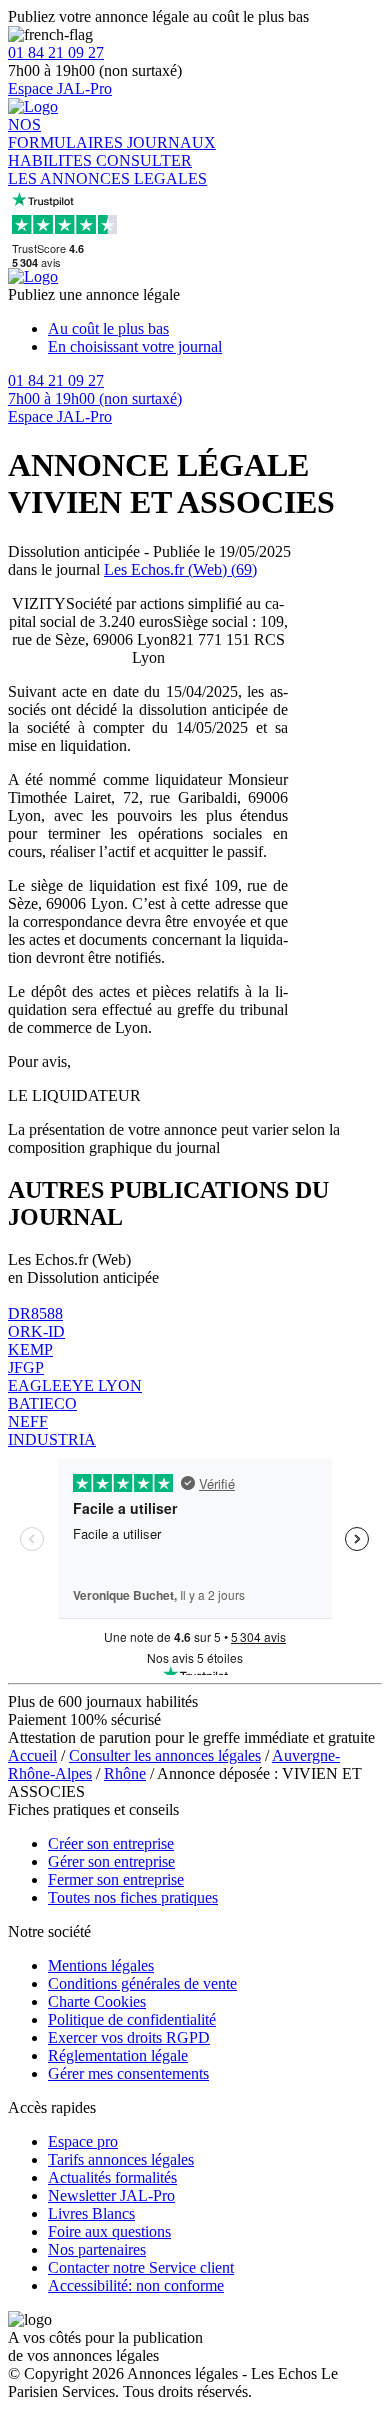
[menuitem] (215, 329)
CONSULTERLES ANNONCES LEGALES (107, 169)
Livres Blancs (91, 2213)
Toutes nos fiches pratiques (133, 1897)
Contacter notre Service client (141, 2267)
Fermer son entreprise (116, 1879)
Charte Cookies (97, 2001)
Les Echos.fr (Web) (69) (180, 569)
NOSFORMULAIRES (67, 133)
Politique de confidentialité (132, 2019)
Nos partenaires (97, 2249)
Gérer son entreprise (111, 1861)
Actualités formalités (112, 2177)
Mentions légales (101, 1965)
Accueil (32, 1755)
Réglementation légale (118, 2055)
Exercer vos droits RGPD (129, 2037)
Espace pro (83, 2141)
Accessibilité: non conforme (136, 2285)
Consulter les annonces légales (165, 1755)
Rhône (125, 1773)
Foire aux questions (109, 2231)
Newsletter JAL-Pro (111, 2195)
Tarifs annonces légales (121, 2159)
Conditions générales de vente (142, 1983)
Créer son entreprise (111, 1843)
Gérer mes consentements (128, 2073)
